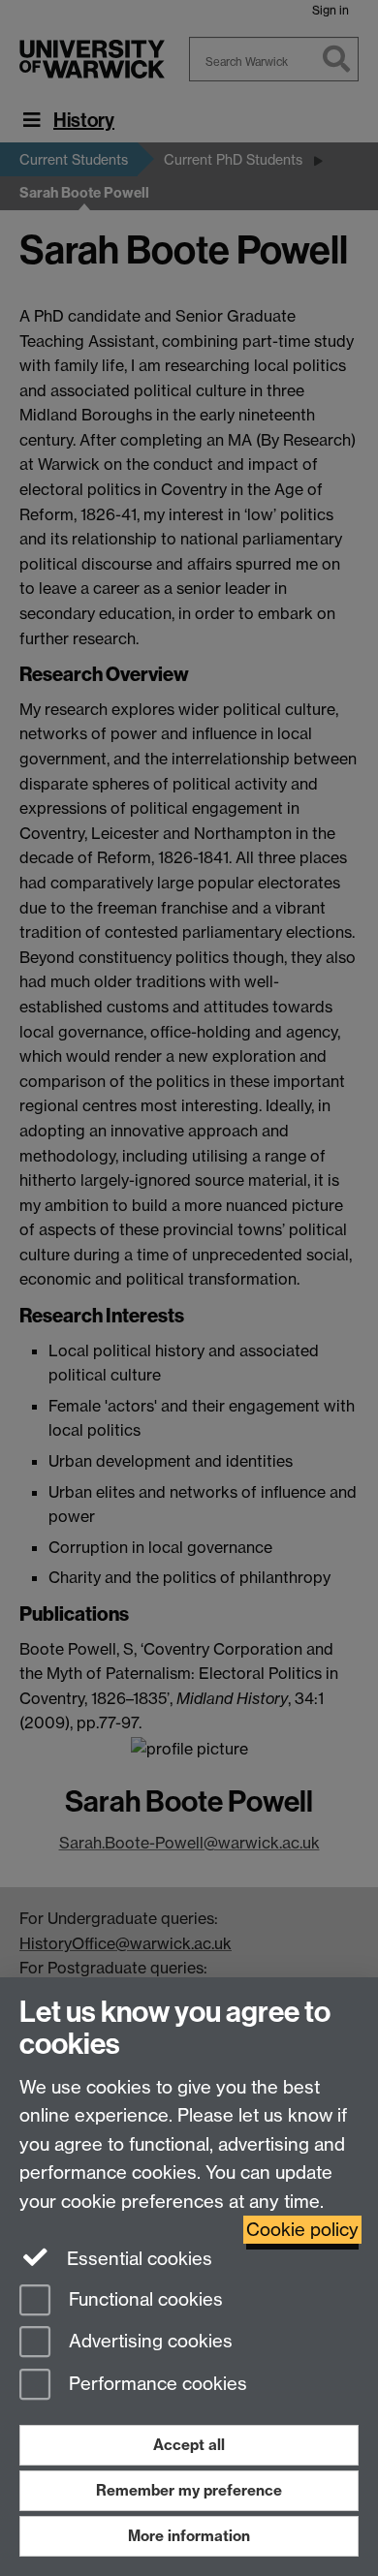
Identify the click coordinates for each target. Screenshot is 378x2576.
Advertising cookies (148, 2342)
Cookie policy (302, 2230)
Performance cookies (156, 2385)
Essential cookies (137, 2259)
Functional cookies (143, 2299)
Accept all (189, 2445)
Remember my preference (189, 2490)
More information (189, 2536)
